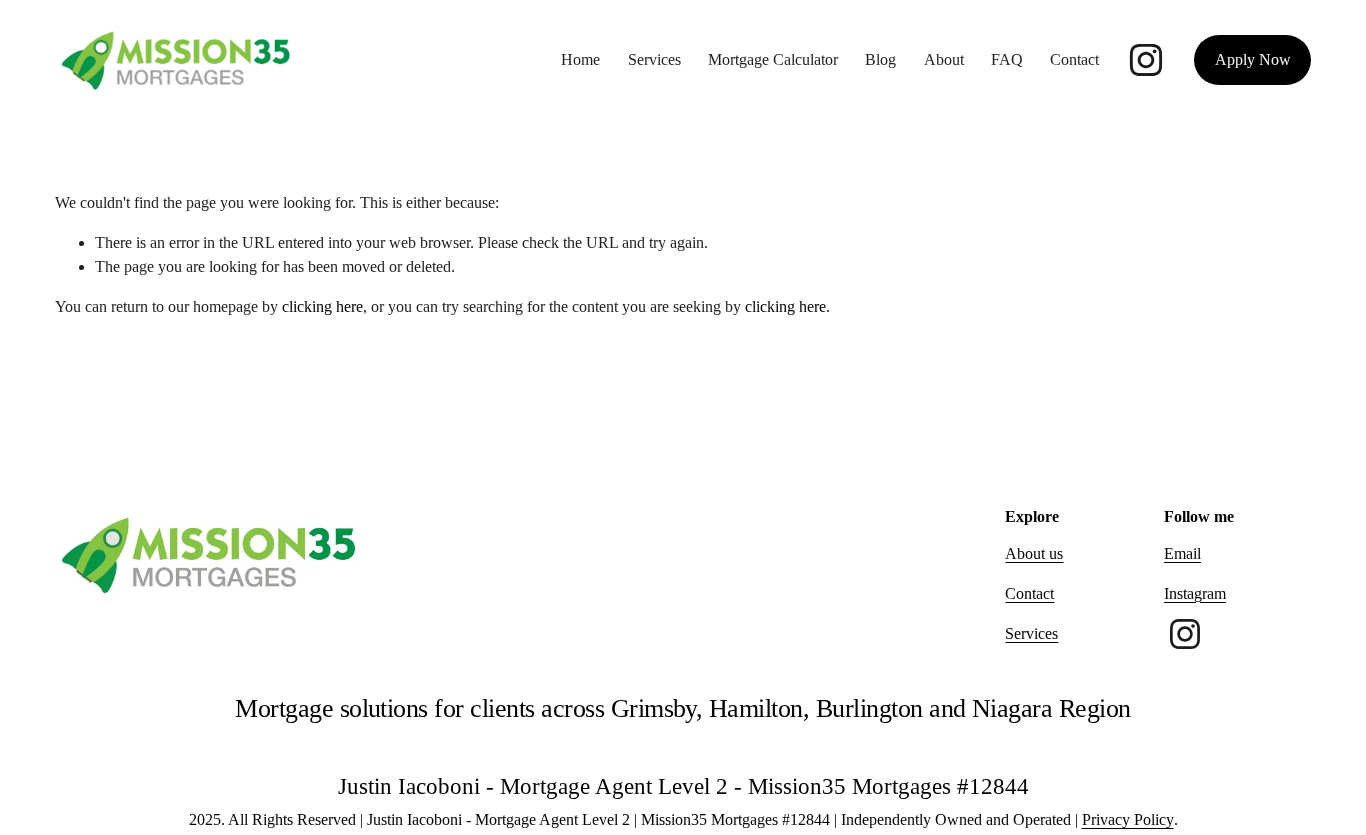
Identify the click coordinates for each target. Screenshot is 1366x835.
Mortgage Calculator (773, 59)
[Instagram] (1146, 60)
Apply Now (1253, 59)
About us (1034, 553)
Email (1182, 553)
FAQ (1007, 59)
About (944, 59)
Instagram (1195, 593)
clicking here (322, 306)
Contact (1074, 59)
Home (580, 59)
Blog (880, 59)
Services (654, 59)
